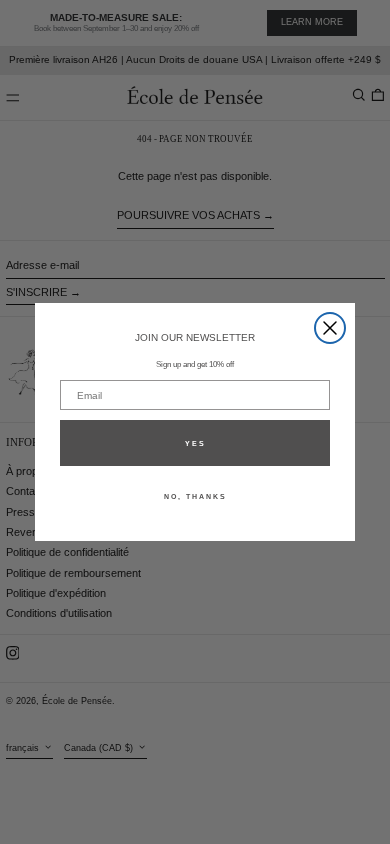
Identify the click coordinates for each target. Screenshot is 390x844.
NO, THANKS (195, 496)
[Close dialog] (330, 328)
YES (195, 443)
